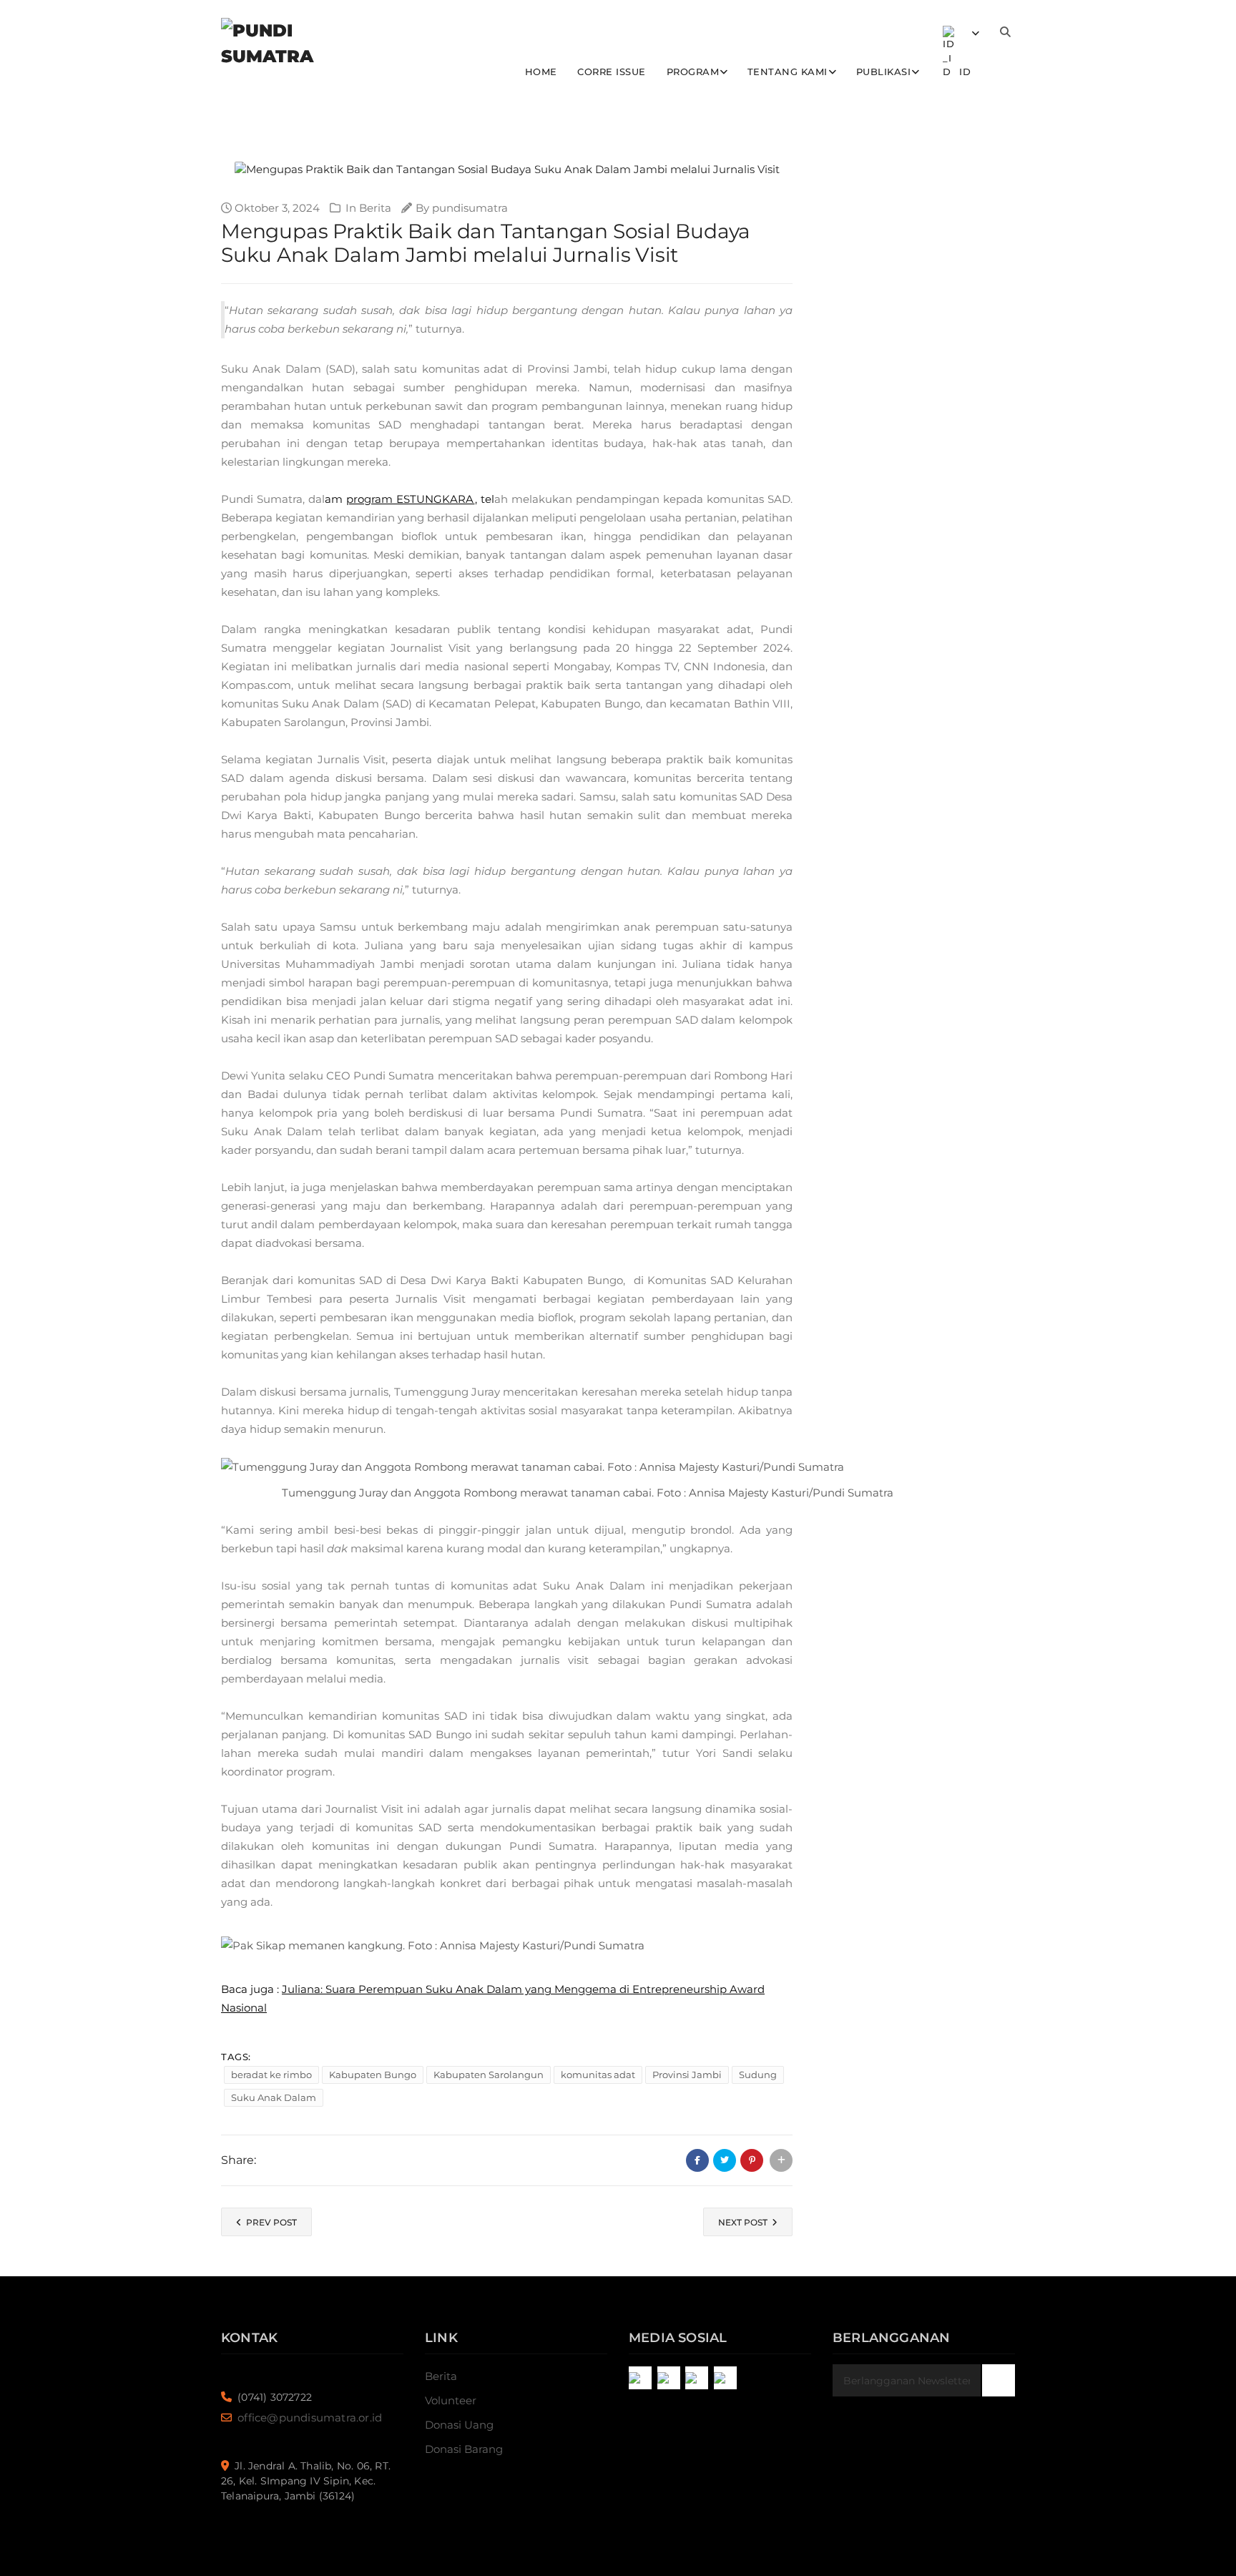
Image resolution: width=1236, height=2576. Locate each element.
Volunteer (451, 2400)
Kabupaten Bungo (373, 2075)
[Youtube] (725, 2378)
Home (541, 72)
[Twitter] (697, 2378)
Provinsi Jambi (687, 2075)
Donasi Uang (459, 2425)
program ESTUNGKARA (410, 499)
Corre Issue (612, 72)
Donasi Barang (464, 2449)
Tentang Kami (788, 72)
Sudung (758, 2075)
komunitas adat (598, 2075)
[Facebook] (669, 2378)
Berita (375, 208)
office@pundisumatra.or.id (310, 2418)
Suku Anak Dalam (274, 2097)
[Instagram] (640, 2378)
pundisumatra (470, 208)
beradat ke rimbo (271, 2075)
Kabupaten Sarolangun (489, 2075)
